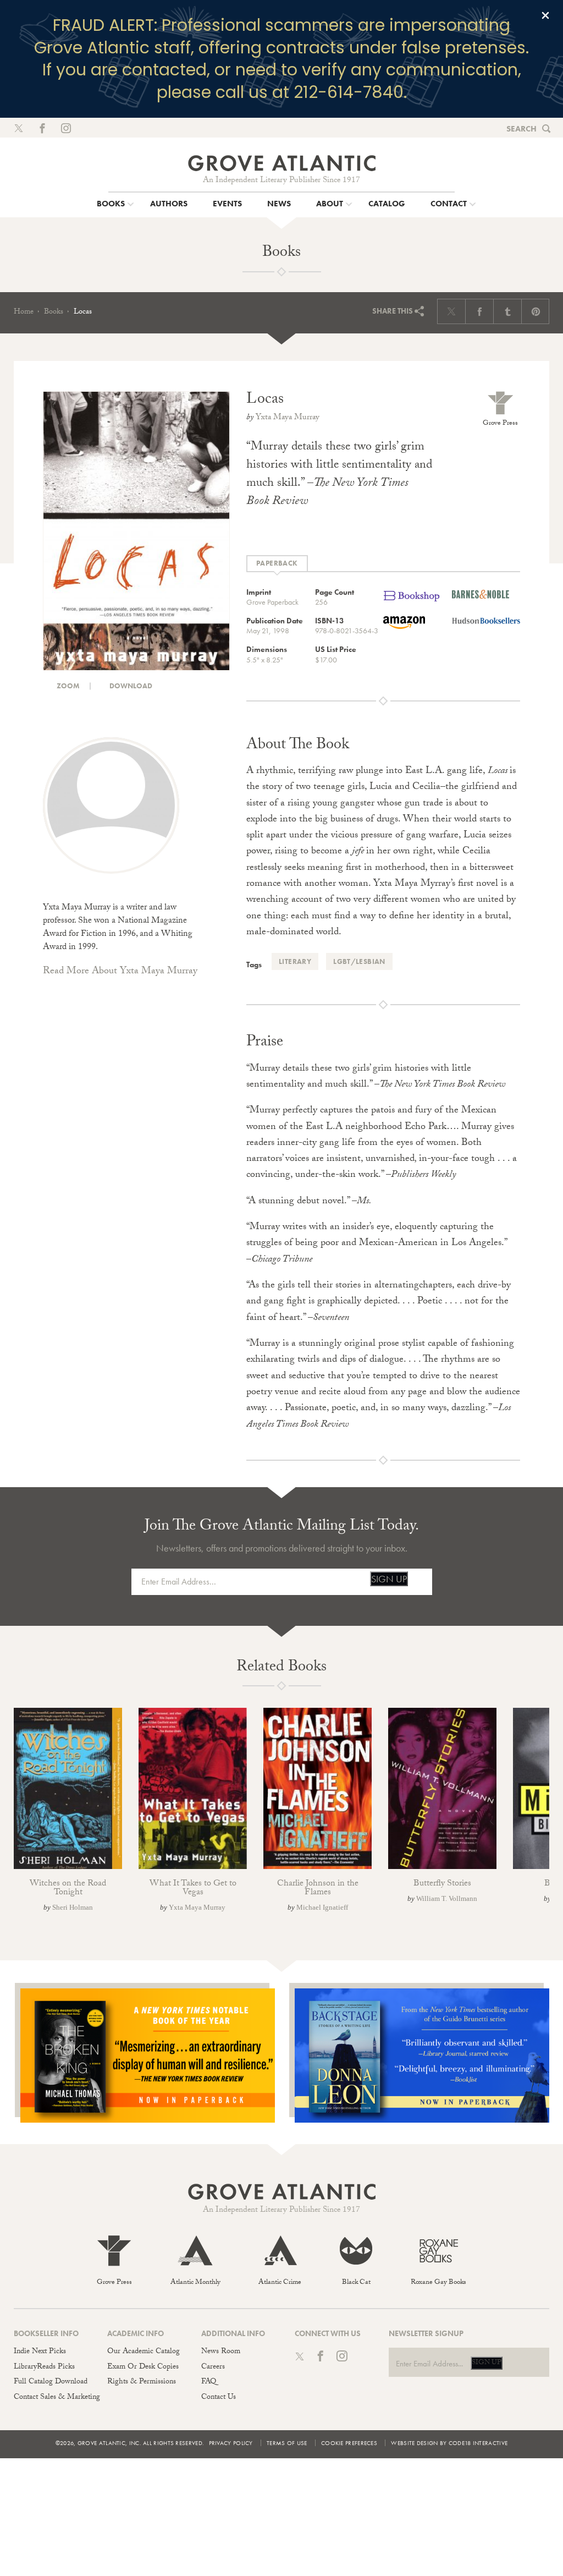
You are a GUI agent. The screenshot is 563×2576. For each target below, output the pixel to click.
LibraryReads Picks (44, 2367)
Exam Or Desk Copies (143, 2367)
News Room (221, 2352)
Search (521, 129)
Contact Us (219, 2398)
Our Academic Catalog (143, 2352)
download (130, 686)
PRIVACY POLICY (231, 2443)
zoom (67, 686)
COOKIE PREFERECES (349, 2443)
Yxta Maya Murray (288, 418)
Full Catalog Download (51, 2382)
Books (54, 313)
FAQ (209, 2382)
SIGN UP (389, 1579)
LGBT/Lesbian (359, 961)
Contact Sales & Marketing (57, 2398)
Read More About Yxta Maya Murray (120, 972)
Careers (213, 2367)
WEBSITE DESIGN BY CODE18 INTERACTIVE (449, 2443)
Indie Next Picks (40, 2352)
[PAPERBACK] (277, 564)
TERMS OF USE (287, 2443)
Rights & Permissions (142, 2382)
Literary (295, 961)
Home (24, 313)
